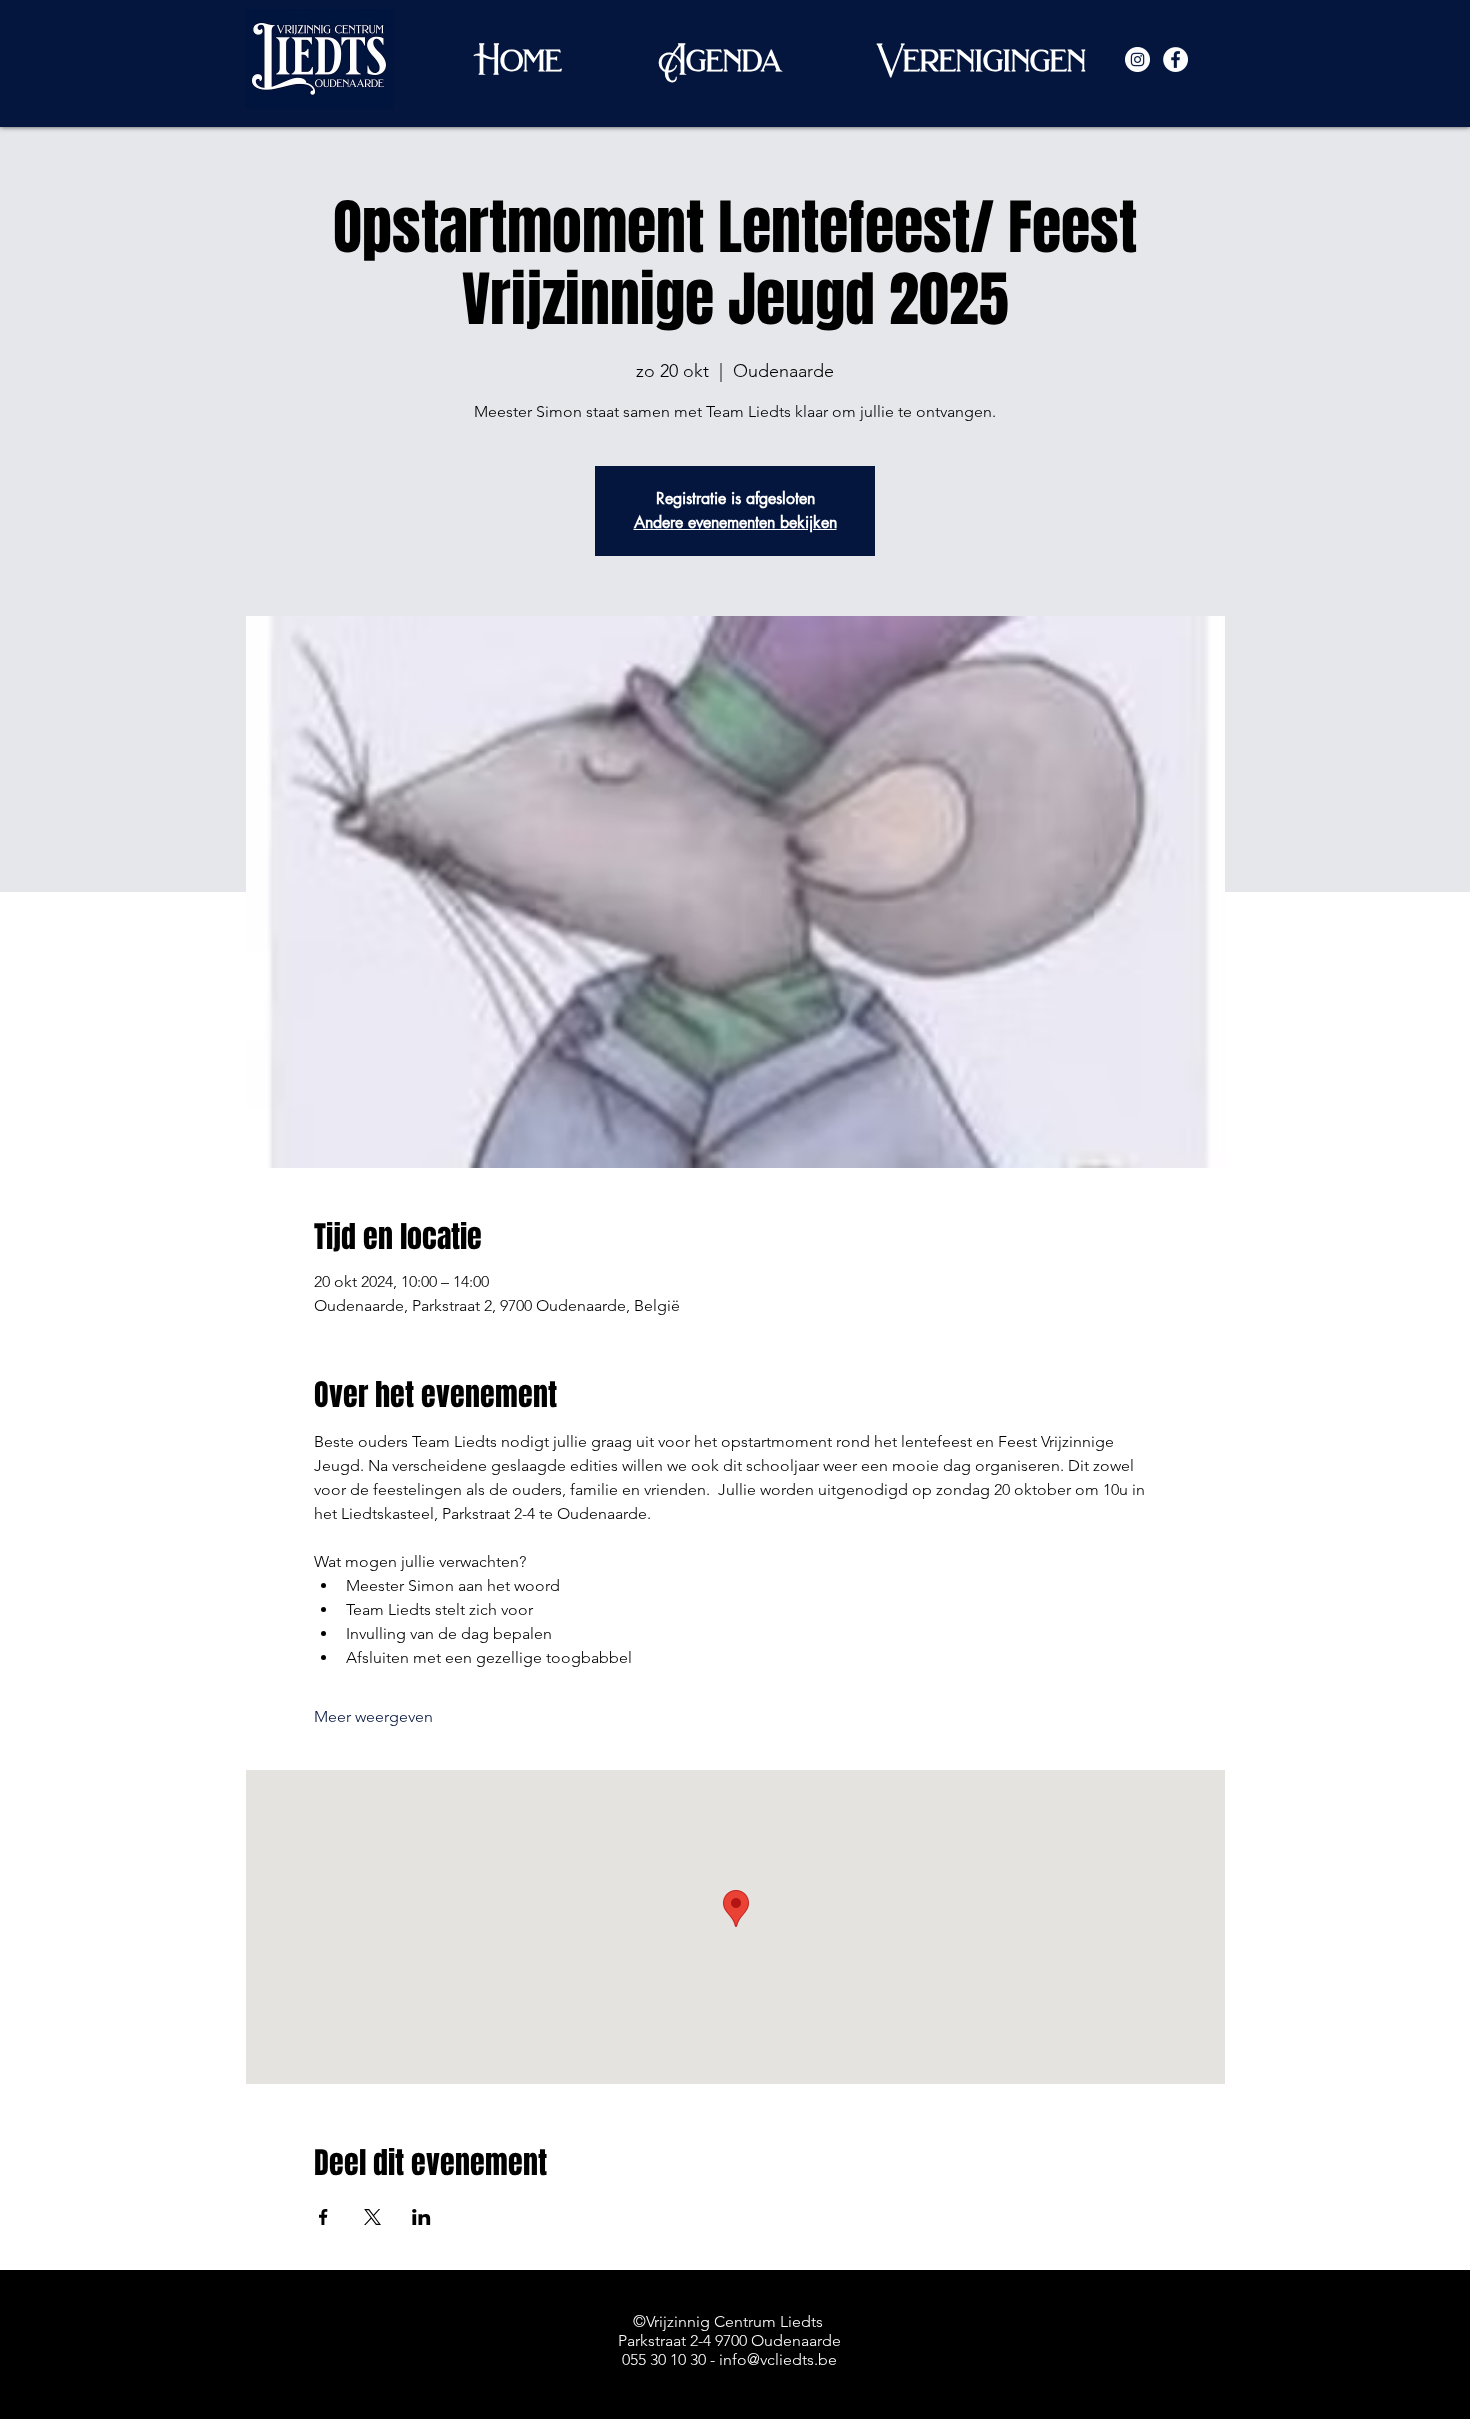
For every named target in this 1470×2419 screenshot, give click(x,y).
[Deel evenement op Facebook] (323, 2217)
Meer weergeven (373, 1716)
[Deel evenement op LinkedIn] (421, 2217)
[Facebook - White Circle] (1175, 59)
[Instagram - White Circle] (1137, 59)
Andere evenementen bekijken (735, 522)
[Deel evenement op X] (372, 2217)
